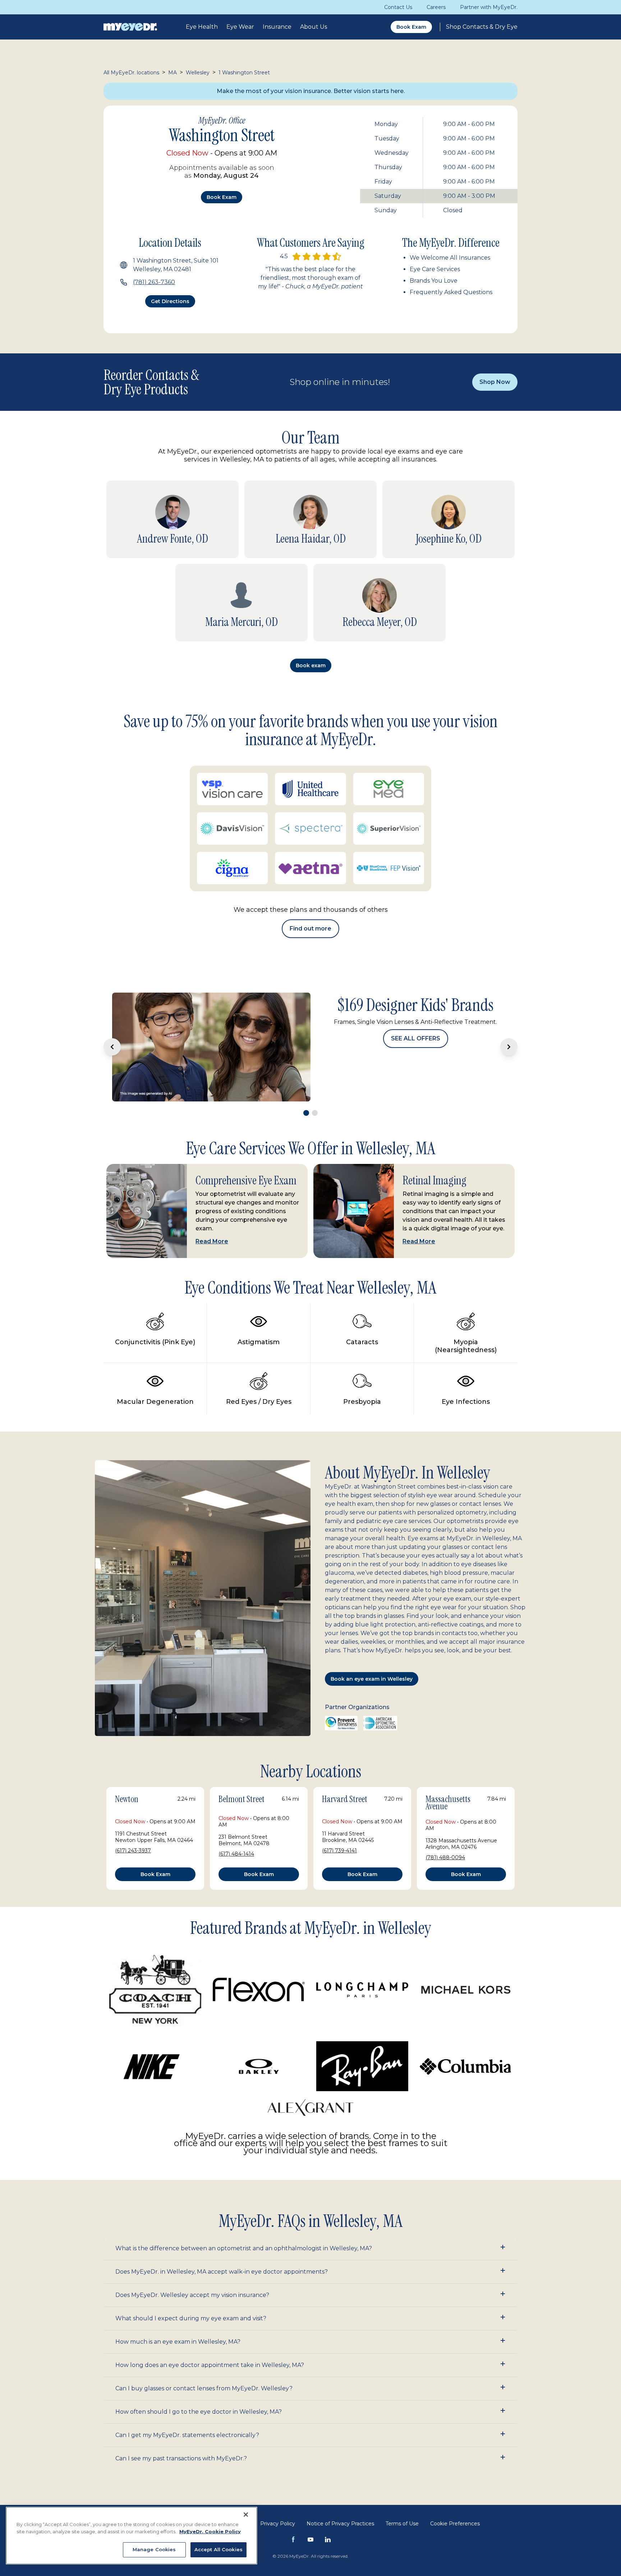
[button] (310, 2226)
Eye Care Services (435, 269)
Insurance (277, 27)
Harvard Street (345, 1777)
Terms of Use (402, 2501)
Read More (212, 1219)
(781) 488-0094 (445, 1835)
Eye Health (202, 27)
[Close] (246, 2515)
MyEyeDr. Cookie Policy (210, 2531)
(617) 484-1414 (236, 1832)
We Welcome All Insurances (450, 258)
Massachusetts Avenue (448, 1781)
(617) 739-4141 (339, 1828)
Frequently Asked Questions (451, 292)
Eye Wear (240, 27)
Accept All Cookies (218, 2549)
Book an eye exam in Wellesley (372, 1657)
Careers (436, 7)
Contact (239, 2501)
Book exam (222, 197)
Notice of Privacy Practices (340, 2501)
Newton (127, 1777)
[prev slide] (112, 1036)
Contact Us (398, 7)
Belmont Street (241, 1777)
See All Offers (415, 1069)
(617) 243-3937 (133, 1828)
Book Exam (411, 27)
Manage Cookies (154, 2549)
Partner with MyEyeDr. (489, 7)
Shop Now (495, 382)
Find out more (310, 929)
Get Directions (170, 301)
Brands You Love (434, 281)
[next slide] (509, 1036)
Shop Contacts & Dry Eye (482, 27)
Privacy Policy (278, 2501)
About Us (314, 27)
